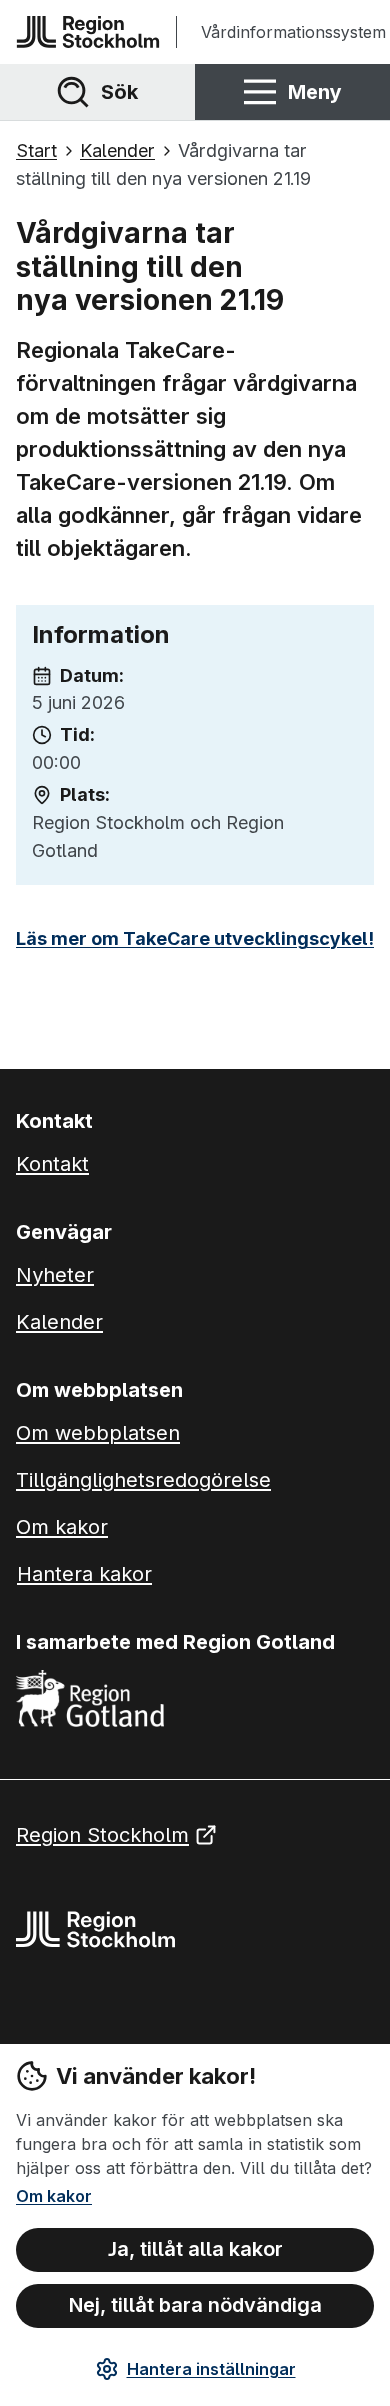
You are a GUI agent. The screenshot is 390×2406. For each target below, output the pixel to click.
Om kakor (54, 2196)
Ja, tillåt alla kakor (195, 2249)
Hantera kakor (84, 1574)
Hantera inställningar (211, 2369)
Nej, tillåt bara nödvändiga (195, 2305)
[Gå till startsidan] (88, 32)
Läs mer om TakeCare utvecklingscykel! (195, 938)
